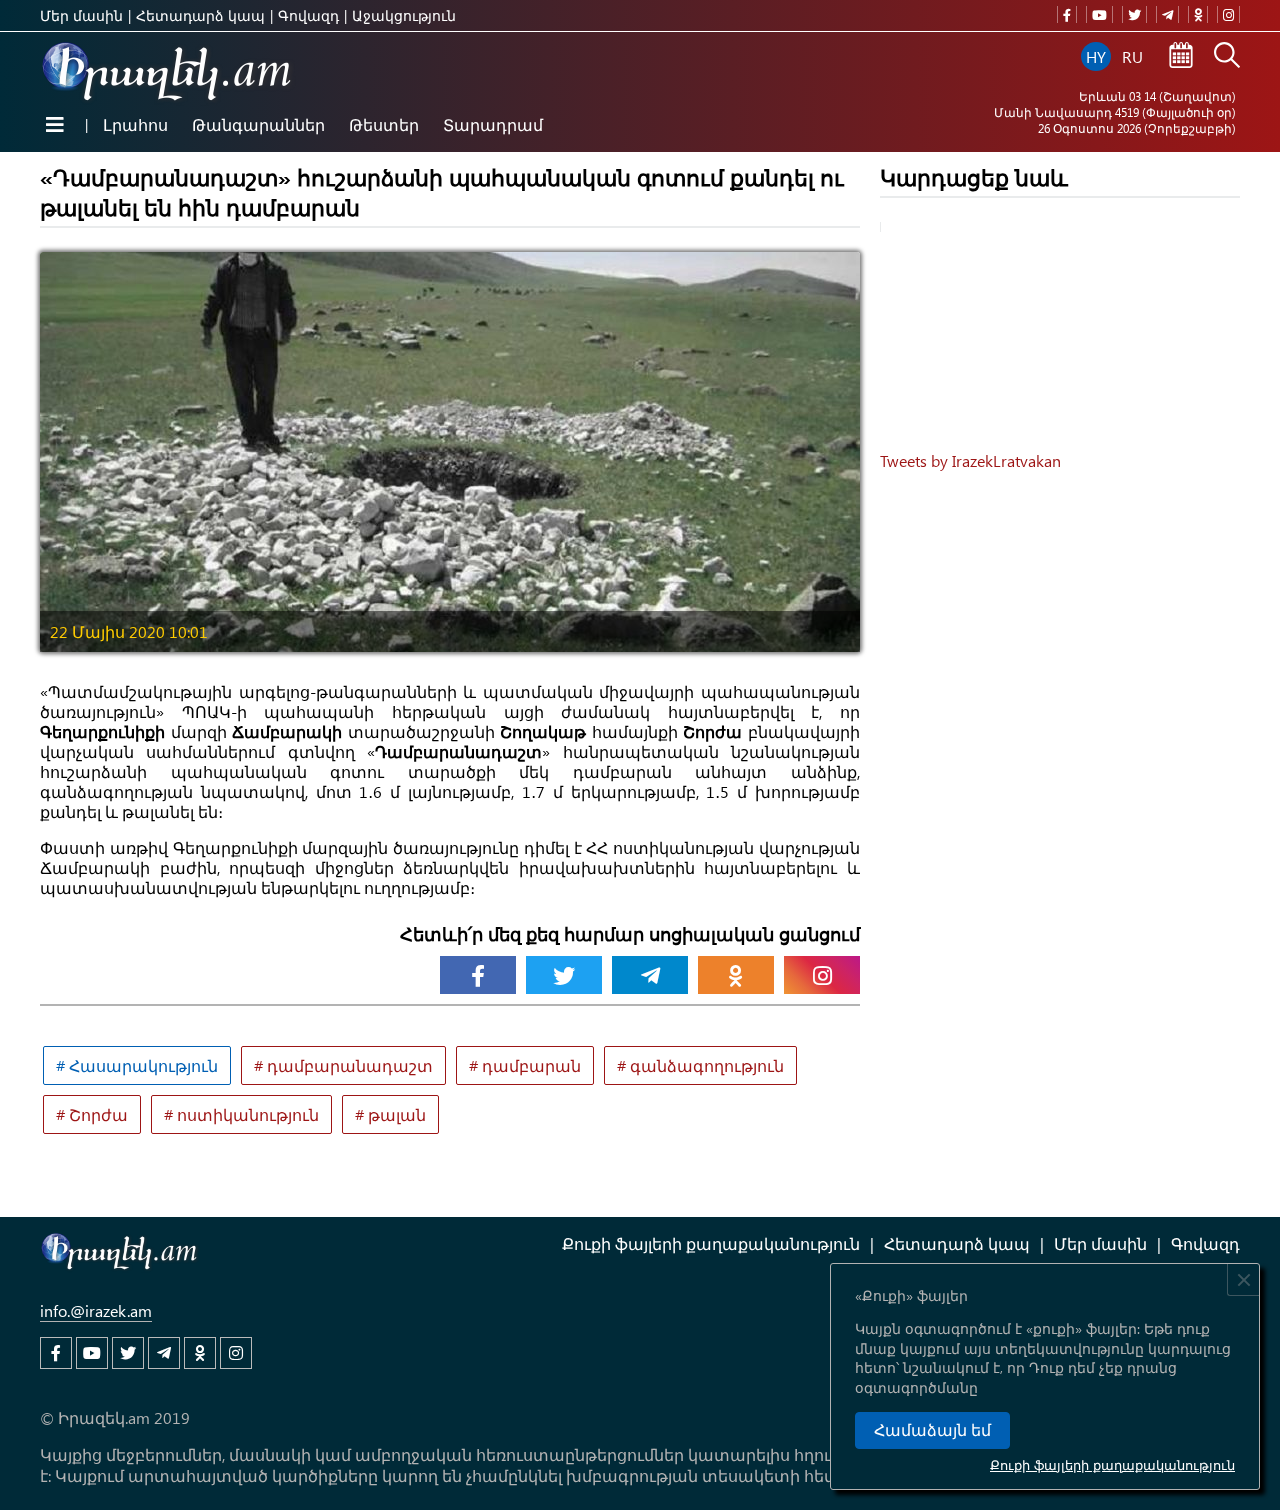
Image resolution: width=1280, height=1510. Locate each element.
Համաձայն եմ (932, 1430)
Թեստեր (384, 124)
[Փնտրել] (1227, 57)
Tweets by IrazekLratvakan (970, 460)
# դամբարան (525, 1065)
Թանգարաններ (258, 124)
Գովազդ (308, 15)
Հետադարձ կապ (200, 15)
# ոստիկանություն (241, 1114)
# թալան (390, 1114)
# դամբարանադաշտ (343, 1065)
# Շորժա (92, 1114)
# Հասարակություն (137, 1065)
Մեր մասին (81, 15)
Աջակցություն (404, 15)
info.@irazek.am (96, 1310)
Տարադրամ (493, 124)
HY (1096, 56)
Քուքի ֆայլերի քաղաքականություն (1112, 1464)
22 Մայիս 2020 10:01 (129, 631)
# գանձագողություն (700, 1065)
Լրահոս (135, 124)
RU (1132, 56)
